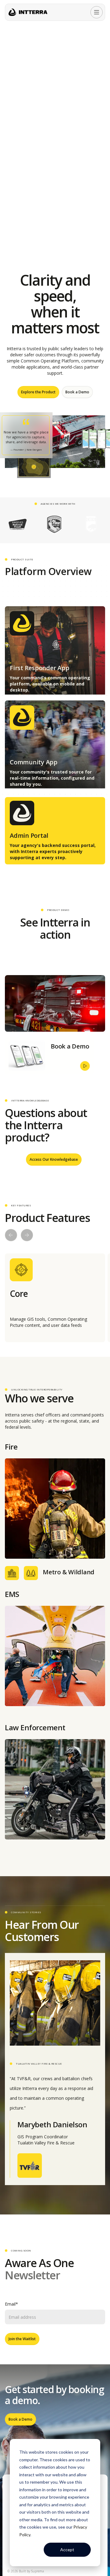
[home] (28, 12)
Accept (67, 2550)
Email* (11, 2304)
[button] (97, 12)
